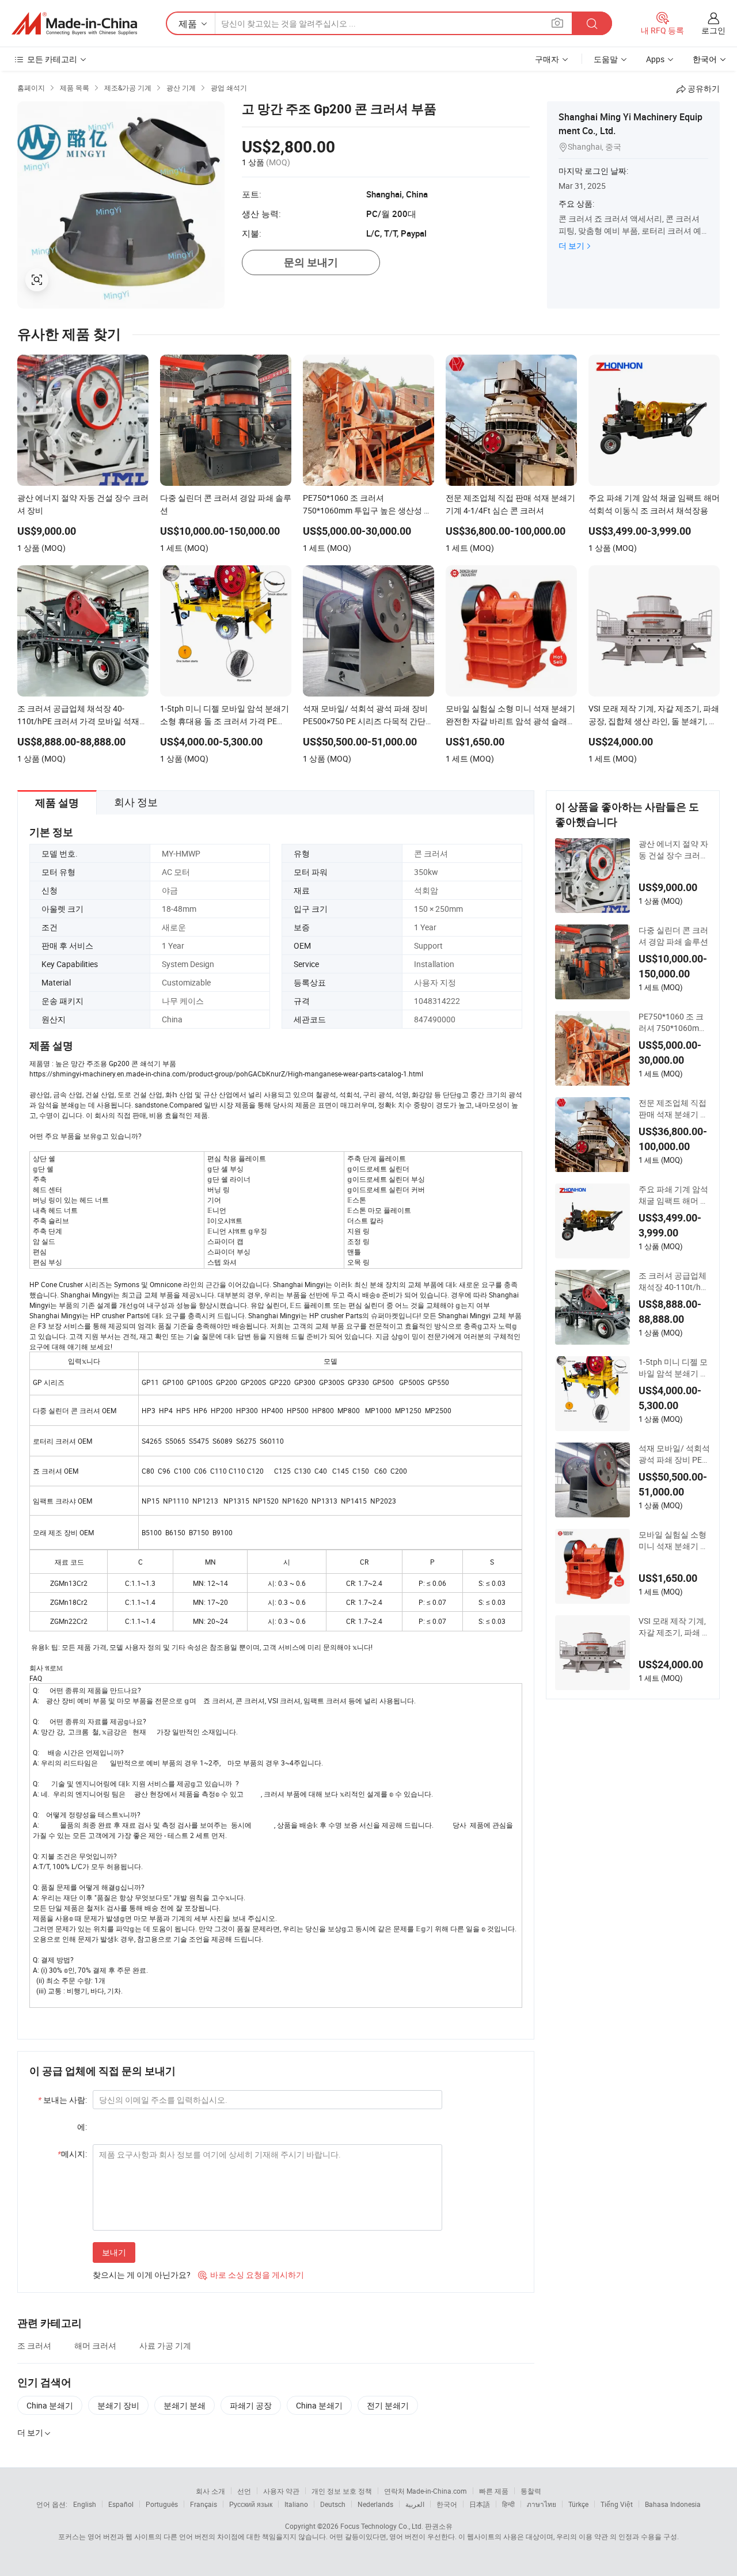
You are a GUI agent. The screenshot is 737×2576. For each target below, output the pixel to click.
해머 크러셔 (95, 2345)
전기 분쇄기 (388, 2405)
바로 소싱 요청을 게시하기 (251, 2275)
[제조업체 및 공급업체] (74, 24)
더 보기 (571, 246)
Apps (655, 59)
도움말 (606, 59)
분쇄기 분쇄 (185, 2405)
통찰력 (531, 2491)
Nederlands (375, 2504)
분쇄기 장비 (118, 2405)
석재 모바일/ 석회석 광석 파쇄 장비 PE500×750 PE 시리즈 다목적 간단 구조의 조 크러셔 (674, 1454)
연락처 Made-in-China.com (426, 2491)
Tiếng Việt (617, 2504)
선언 (244, 2491)
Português (162, 2504)
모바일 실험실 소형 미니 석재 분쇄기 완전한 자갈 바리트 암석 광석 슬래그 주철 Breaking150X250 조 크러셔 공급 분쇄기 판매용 (673, 1540)
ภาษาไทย (542, 2504)
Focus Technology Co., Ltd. (382, 2526)
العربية (415, 2504)
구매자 (547, 59)
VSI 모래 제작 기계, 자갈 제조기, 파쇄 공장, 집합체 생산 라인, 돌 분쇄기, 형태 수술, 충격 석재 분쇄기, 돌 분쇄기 (674, 1627)
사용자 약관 (281, 2491)
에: (82, 2127)
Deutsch (333, 2504)
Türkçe (578, 2504)
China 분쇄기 (50, 2405)
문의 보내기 (311, 262)
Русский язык (251, 2504)
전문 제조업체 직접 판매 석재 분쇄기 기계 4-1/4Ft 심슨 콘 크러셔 (673, 1109)
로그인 (713, 30)
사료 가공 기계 (165, 2345)
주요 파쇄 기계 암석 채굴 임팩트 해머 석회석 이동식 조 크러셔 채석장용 (673, 1195)
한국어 (447, 2504)
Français (204, 2504)
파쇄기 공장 (251, 2405)
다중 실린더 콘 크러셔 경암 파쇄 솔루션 (673, 936)
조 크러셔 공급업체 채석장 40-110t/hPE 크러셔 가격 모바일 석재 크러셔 (675, 1281)
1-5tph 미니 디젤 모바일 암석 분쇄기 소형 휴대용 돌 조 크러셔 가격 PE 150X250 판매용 (675, 1368)
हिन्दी (508, 2504)
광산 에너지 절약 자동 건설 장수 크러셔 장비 (673, 850)
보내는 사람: (62, 2100)
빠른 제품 (494, 2491)
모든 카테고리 (52, 59)
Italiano (296, 2504)
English (85, 2504)
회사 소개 (210, 2491)
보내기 (114, 2252)
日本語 (480, 2504)
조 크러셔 (34, 2345)
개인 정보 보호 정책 (342, 2491)
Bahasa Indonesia (673, 2504)
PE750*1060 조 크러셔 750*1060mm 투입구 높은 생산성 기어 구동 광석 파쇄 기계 (673, 1022)
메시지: (72, 2154)
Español (121, 2504)
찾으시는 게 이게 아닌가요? (142, 2275)
